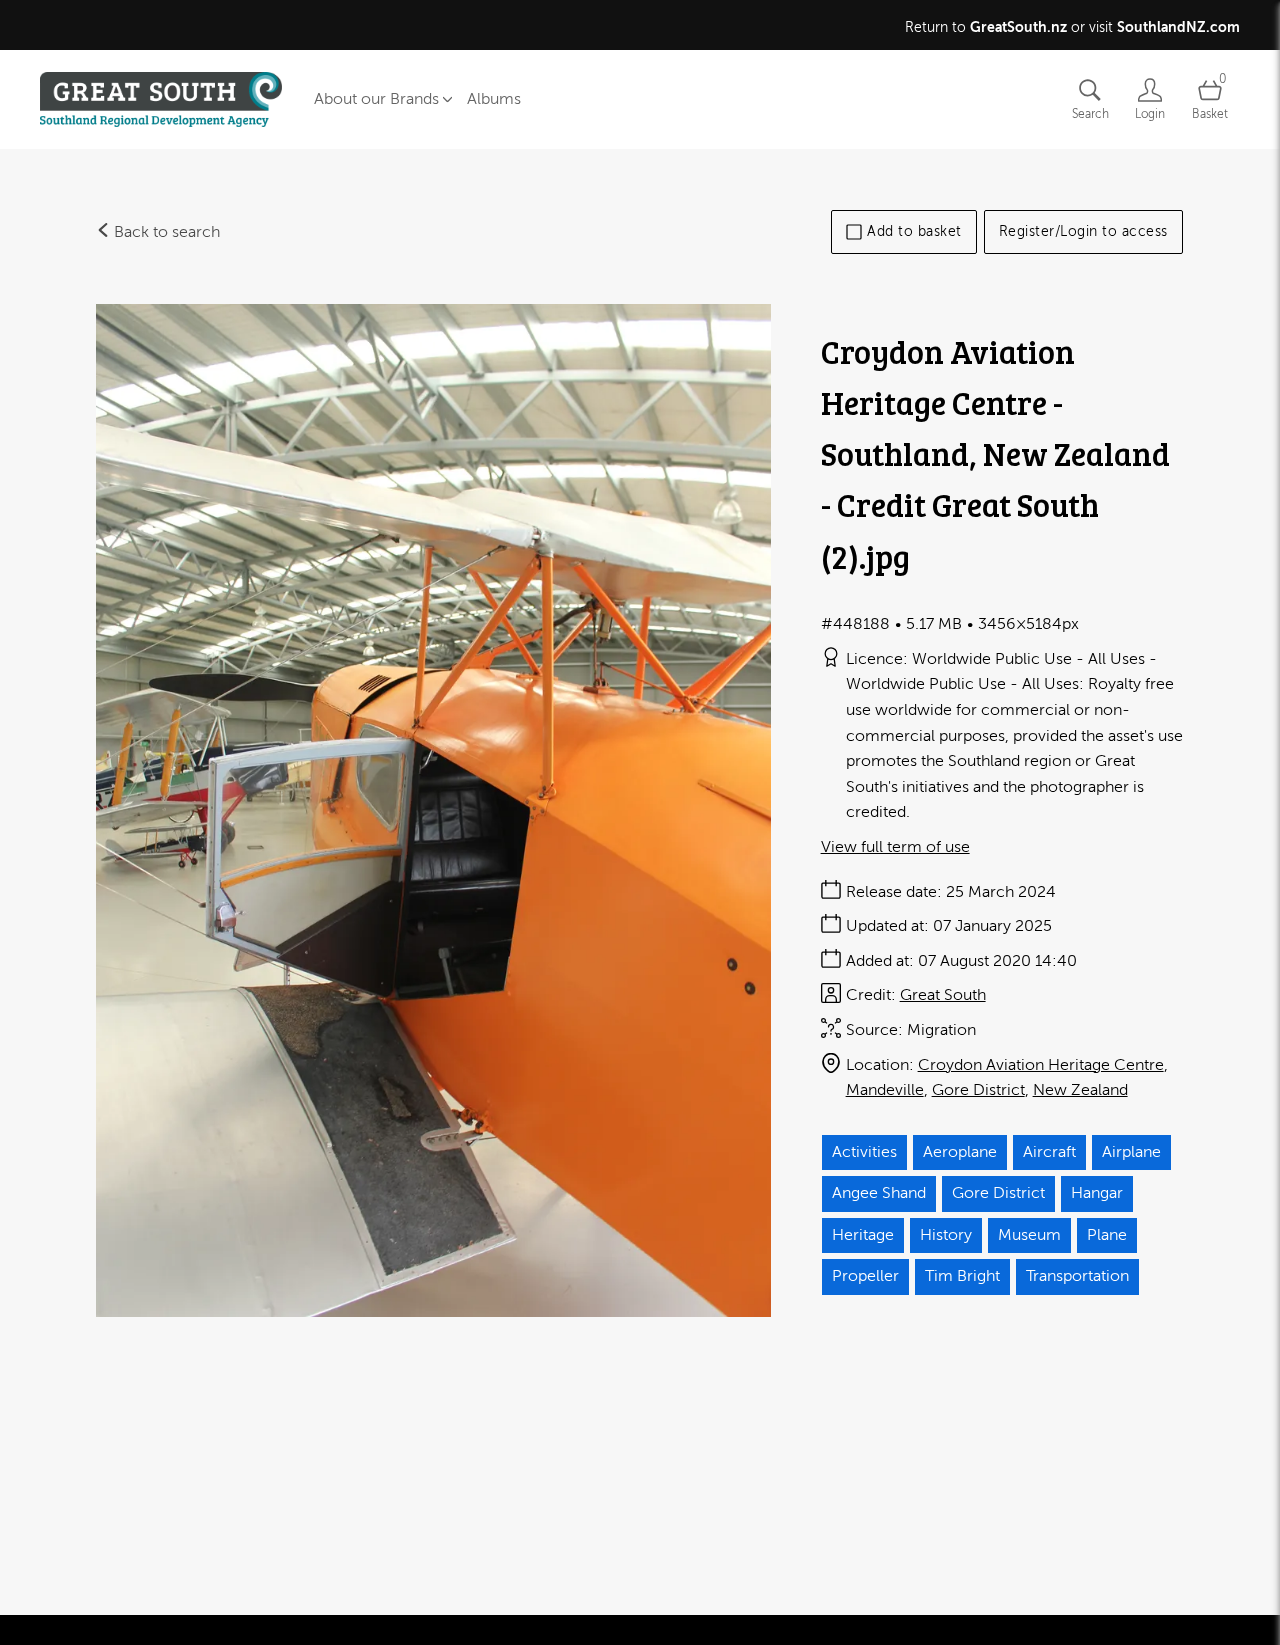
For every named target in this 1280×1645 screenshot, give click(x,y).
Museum (1029, 1235)
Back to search (165, 232)
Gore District (978, 1090)
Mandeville (885, 1090)
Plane (1107, 1235)
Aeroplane (960, 1152)
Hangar (1097, 1193)
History (946, 1235)
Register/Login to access (1083, 231)
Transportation (1077, 1276)
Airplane (1131, 1152)
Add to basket (914, 231)
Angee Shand (879, 1193)
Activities (864, 1152)
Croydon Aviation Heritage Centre (1041, 1065)
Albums (494, 99)
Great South (943, 995)
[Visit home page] (161, 100)
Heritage (863, 1235)
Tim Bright (962, 1276)
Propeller (865, 1276)
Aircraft (1049, 1152)
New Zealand (1080, 1090)
